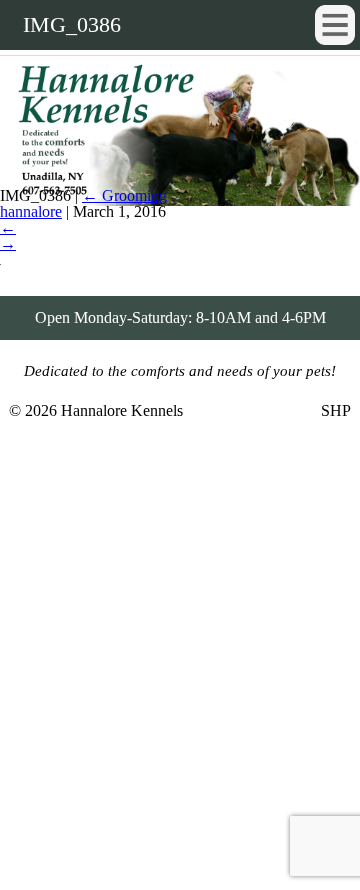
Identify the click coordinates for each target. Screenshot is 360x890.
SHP (336, 411)
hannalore (31, 211)
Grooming (124, 195)
